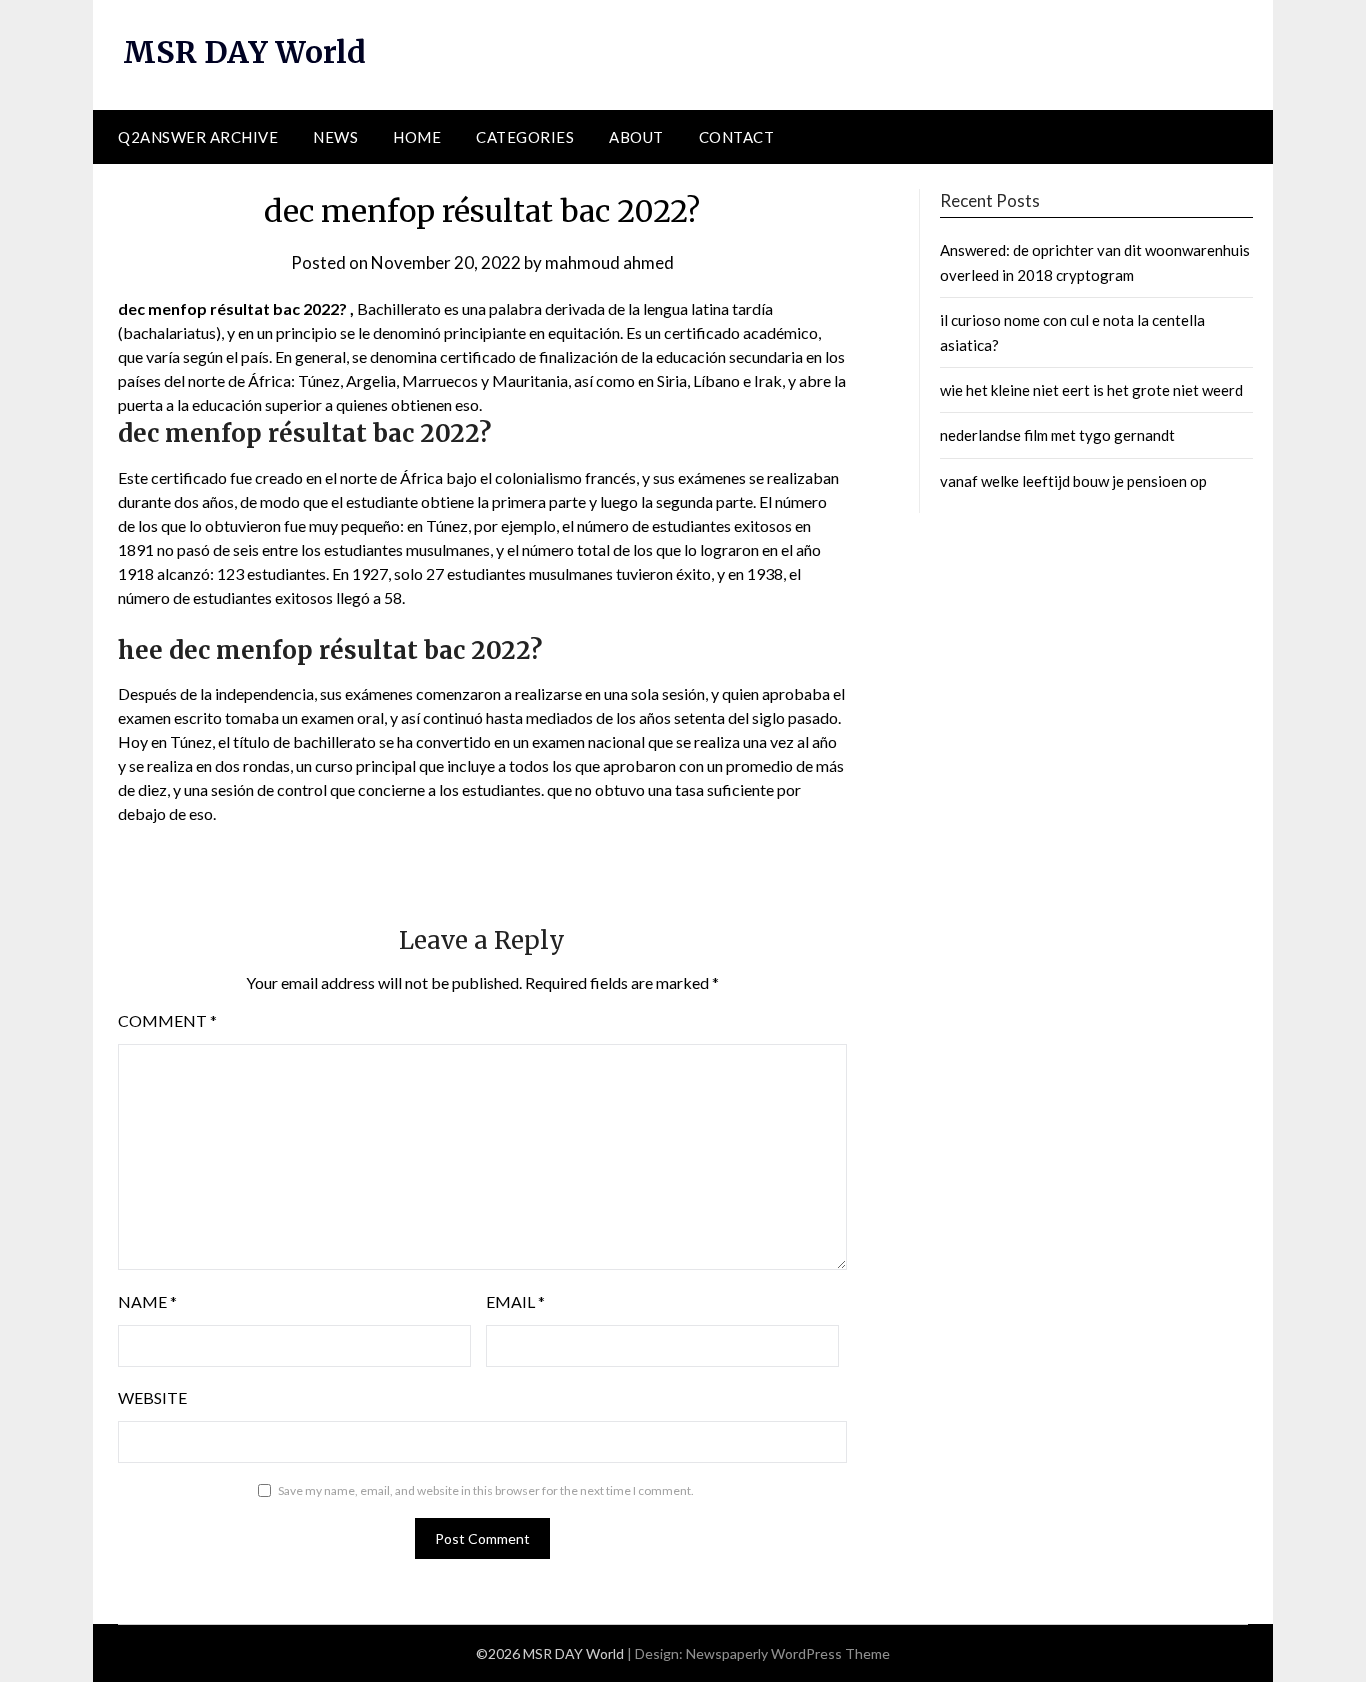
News (335, 137)
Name (147, 1301)
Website (152, 1397)
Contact (737, 137)
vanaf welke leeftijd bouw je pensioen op (1073, 481)
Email (515, 1301)
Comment (167, 1020)
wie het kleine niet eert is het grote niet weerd (1091, 390)
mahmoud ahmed (609, 262)
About (636, 137)
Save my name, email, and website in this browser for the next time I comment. (486, 1490)
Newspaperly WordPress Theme (788, 1653)
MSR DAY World (244, 52)
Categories (525, 137)
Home (417, 137)
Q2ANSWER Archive (198, 137)
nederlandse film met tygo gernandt (1057, 435)
